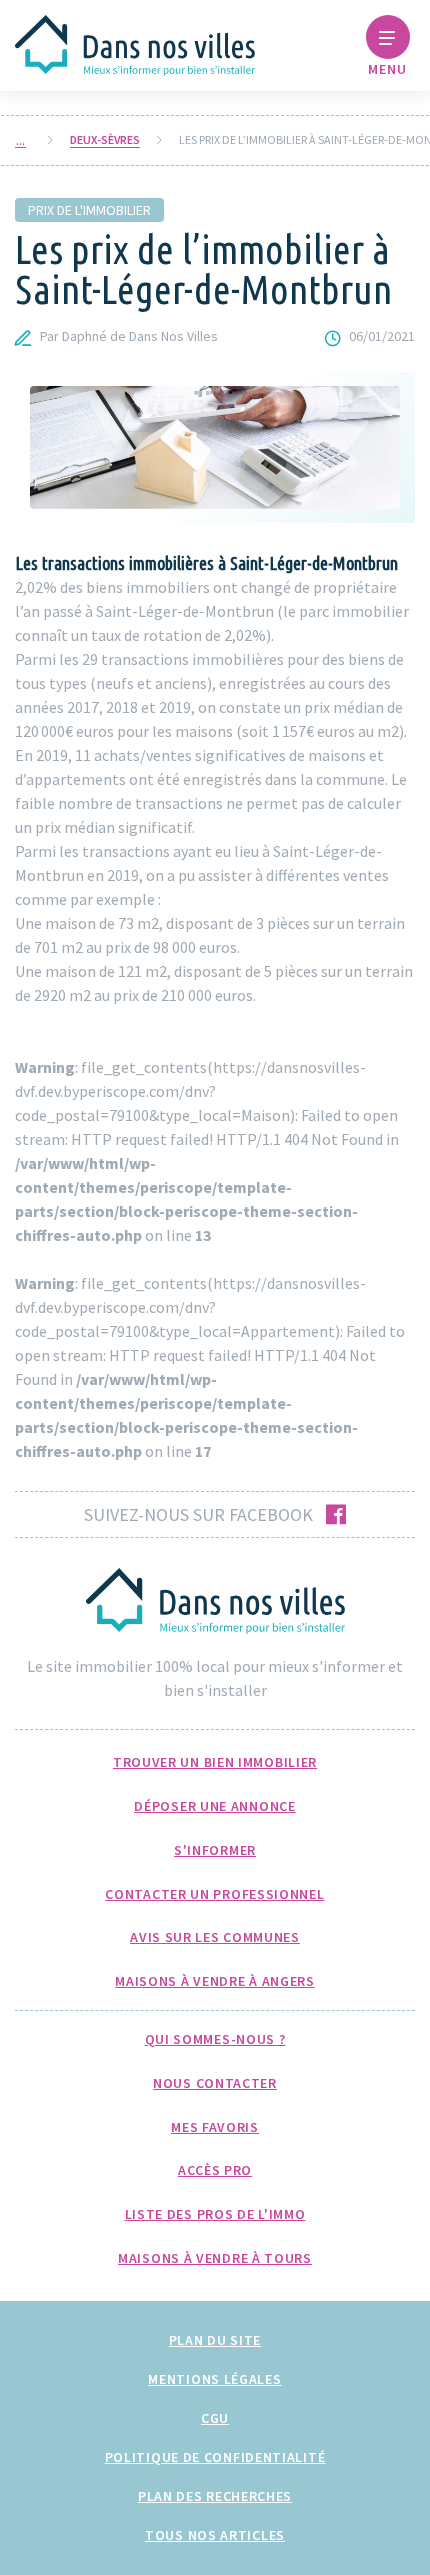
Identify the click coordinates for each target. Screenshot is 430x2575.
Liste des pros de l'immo (215, 2214)
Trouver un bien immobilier (215, 1762)
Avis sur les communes (215, 1937)
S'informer (215, 1850)
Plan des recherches (215, 2496)
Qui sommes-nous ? (215, 2039)
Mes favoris (215, 2127)
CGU (215, 2418)
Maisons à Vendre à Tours (215, 2258)
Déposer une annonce (214, 1806)
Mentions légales (214, 2379)
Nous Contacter (215, 2083)
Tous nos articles (215, 2535)
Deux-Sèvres (105, 140)
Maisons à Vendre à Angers (215, 1981)
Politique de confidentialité (215, 2457)
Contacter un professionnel (214, 1894)
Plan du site (215, 2340)
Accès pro (215, 2170)
